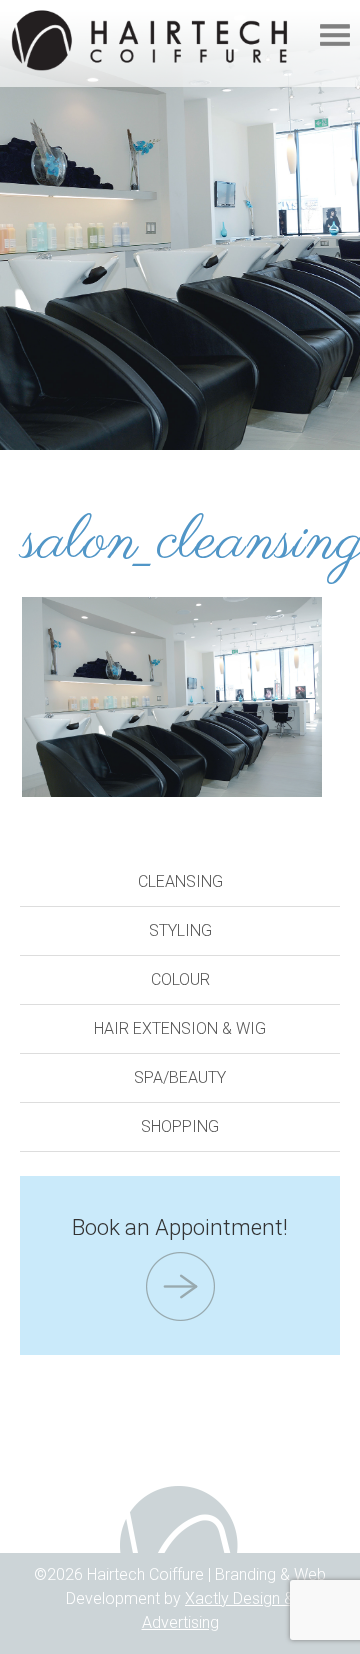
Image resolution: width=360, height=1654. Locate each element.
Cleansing (180, 881)
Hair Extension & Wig (180, 1028)
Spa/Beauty (180, 1077)
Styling (180, 930)
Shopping (180, 1126)
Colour (180, 979)
